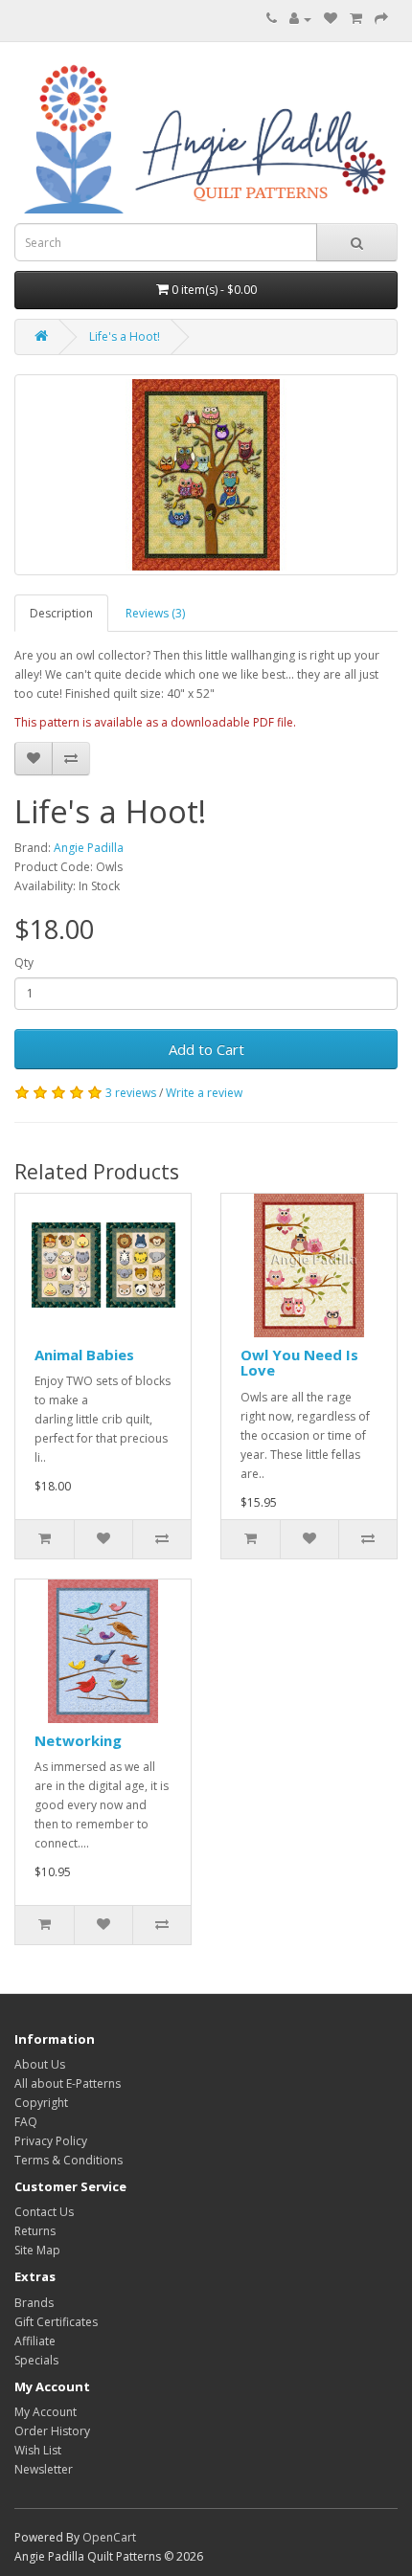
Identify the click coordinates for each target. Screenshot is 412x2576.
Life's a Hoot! (125, 336)
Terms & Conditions (69, 2160)
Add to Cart (206, 1049)
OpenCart (109, 2537)
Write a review (204, 1093)
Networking (78, 1740)
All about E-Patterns (68, 2083)
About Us (40, 2064)
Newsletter (44, 2469)
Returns (35, 2231)
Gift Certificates (56, 2322)
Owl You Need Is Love (299, 1363)
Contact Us (44, 2212)
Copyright (41, 2103)
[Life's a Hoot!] (206, 475)
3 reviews (131, 1093)
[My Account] (300, 19)
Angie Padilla (89, 848)
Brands (34, 2303)
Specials (36, 2360)
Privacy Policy (51, 2141)
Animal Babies (84, 1355)
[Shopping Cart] (356, 19)
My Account (46, 2412)
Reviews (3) (155, 613)
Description (61, 613)
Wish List (38, 2450)
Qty (24, 963)
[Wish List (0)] (331, 19)
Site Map (37, 2250)
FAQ (26, 2122)
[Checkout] (381, 19)
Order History (52, 2431)
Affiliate (35, 2341)
